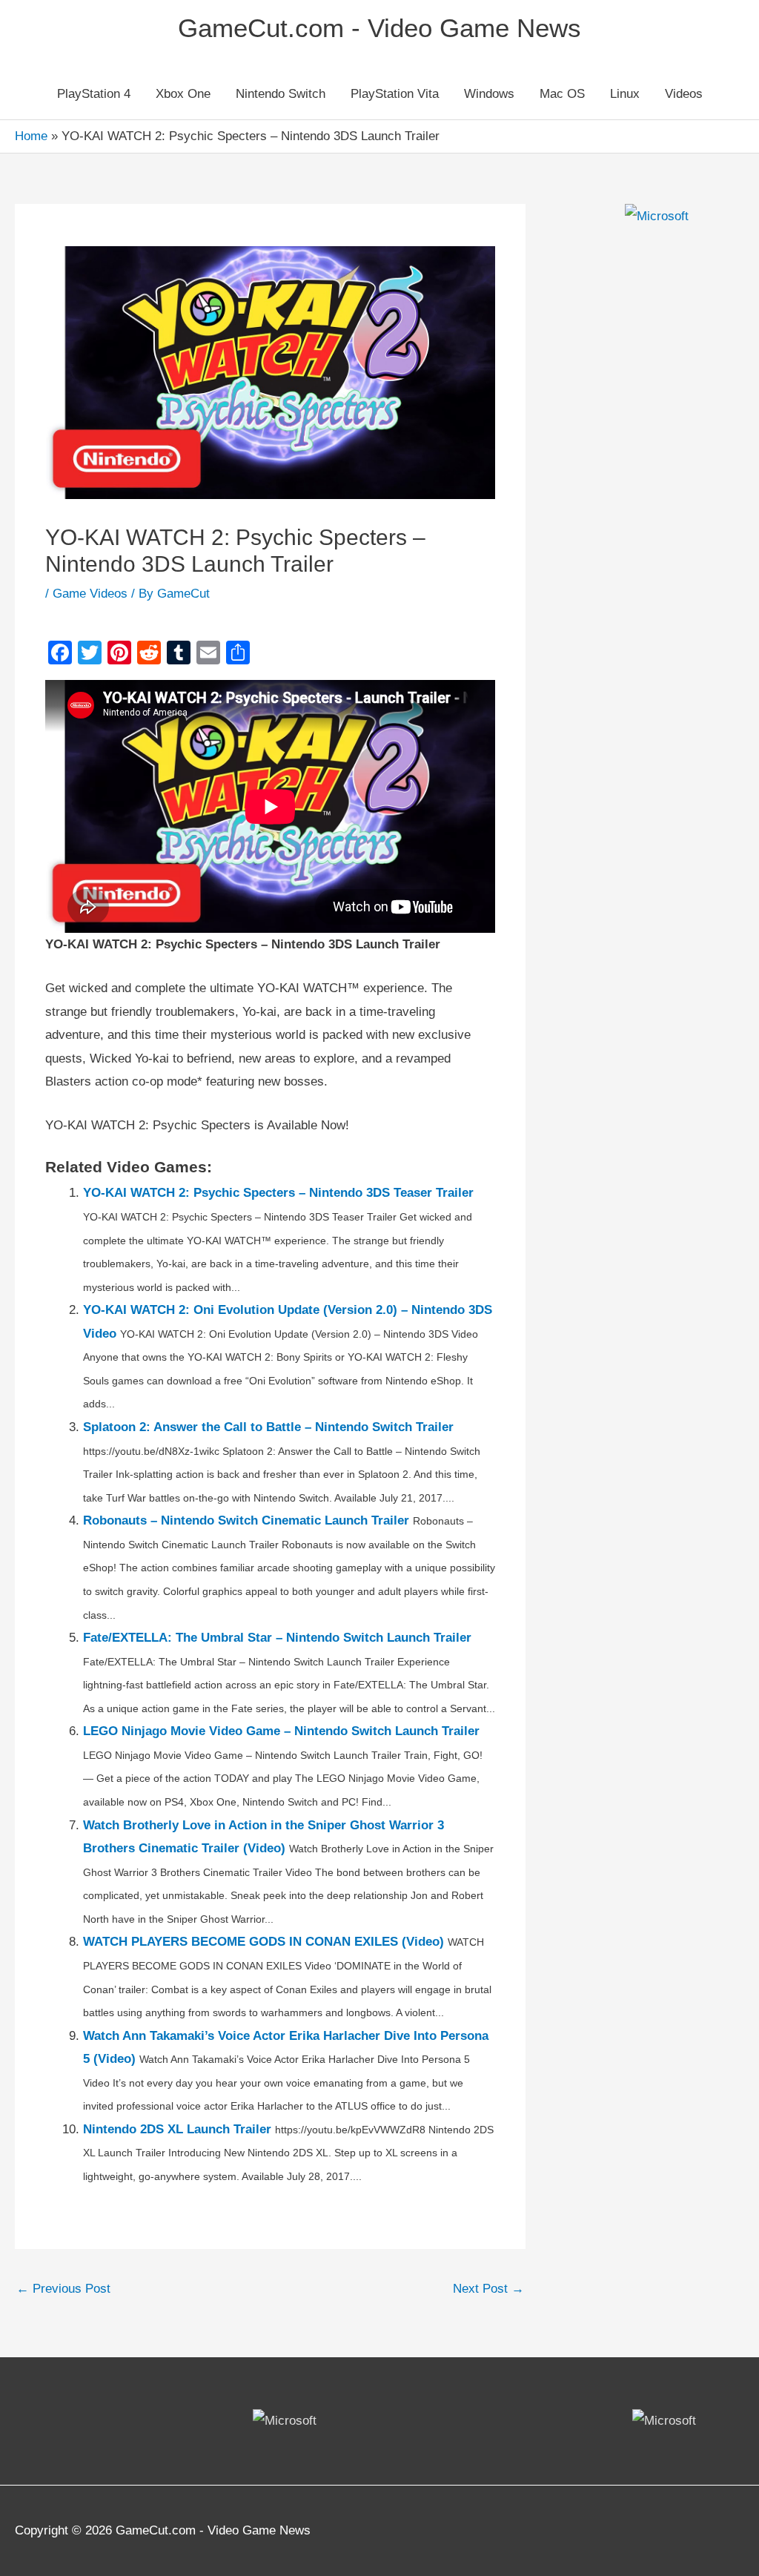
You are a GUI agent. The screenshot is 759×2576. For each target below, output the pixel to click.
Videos (684, 94)
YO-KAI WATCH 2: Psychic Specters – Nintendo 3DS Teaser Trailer (278, 1193)
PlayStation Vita (395, 94)
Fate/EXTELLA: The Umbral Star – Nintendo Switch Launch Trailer (277, 1638)
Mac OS (562, 94)
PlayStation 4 (94, 94)
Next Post (488, 2289)
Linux (625, 94)
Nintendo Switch (281, 94)
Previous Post (63, 2289)
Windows (489, 94)
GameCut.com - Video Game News (379, 28)
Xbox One (183, 94)
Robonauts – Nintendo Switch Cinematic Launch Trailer (246, 1520)
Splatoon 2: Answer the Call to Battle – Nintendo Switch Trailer (268, 1427)
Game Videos (90, 594)
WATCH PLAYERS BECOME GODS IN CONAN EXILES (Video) (264, 1942)
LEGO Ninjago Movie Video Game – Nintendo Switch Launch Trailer (281, 1731)
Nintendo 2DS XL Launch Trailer (177, 2129)
